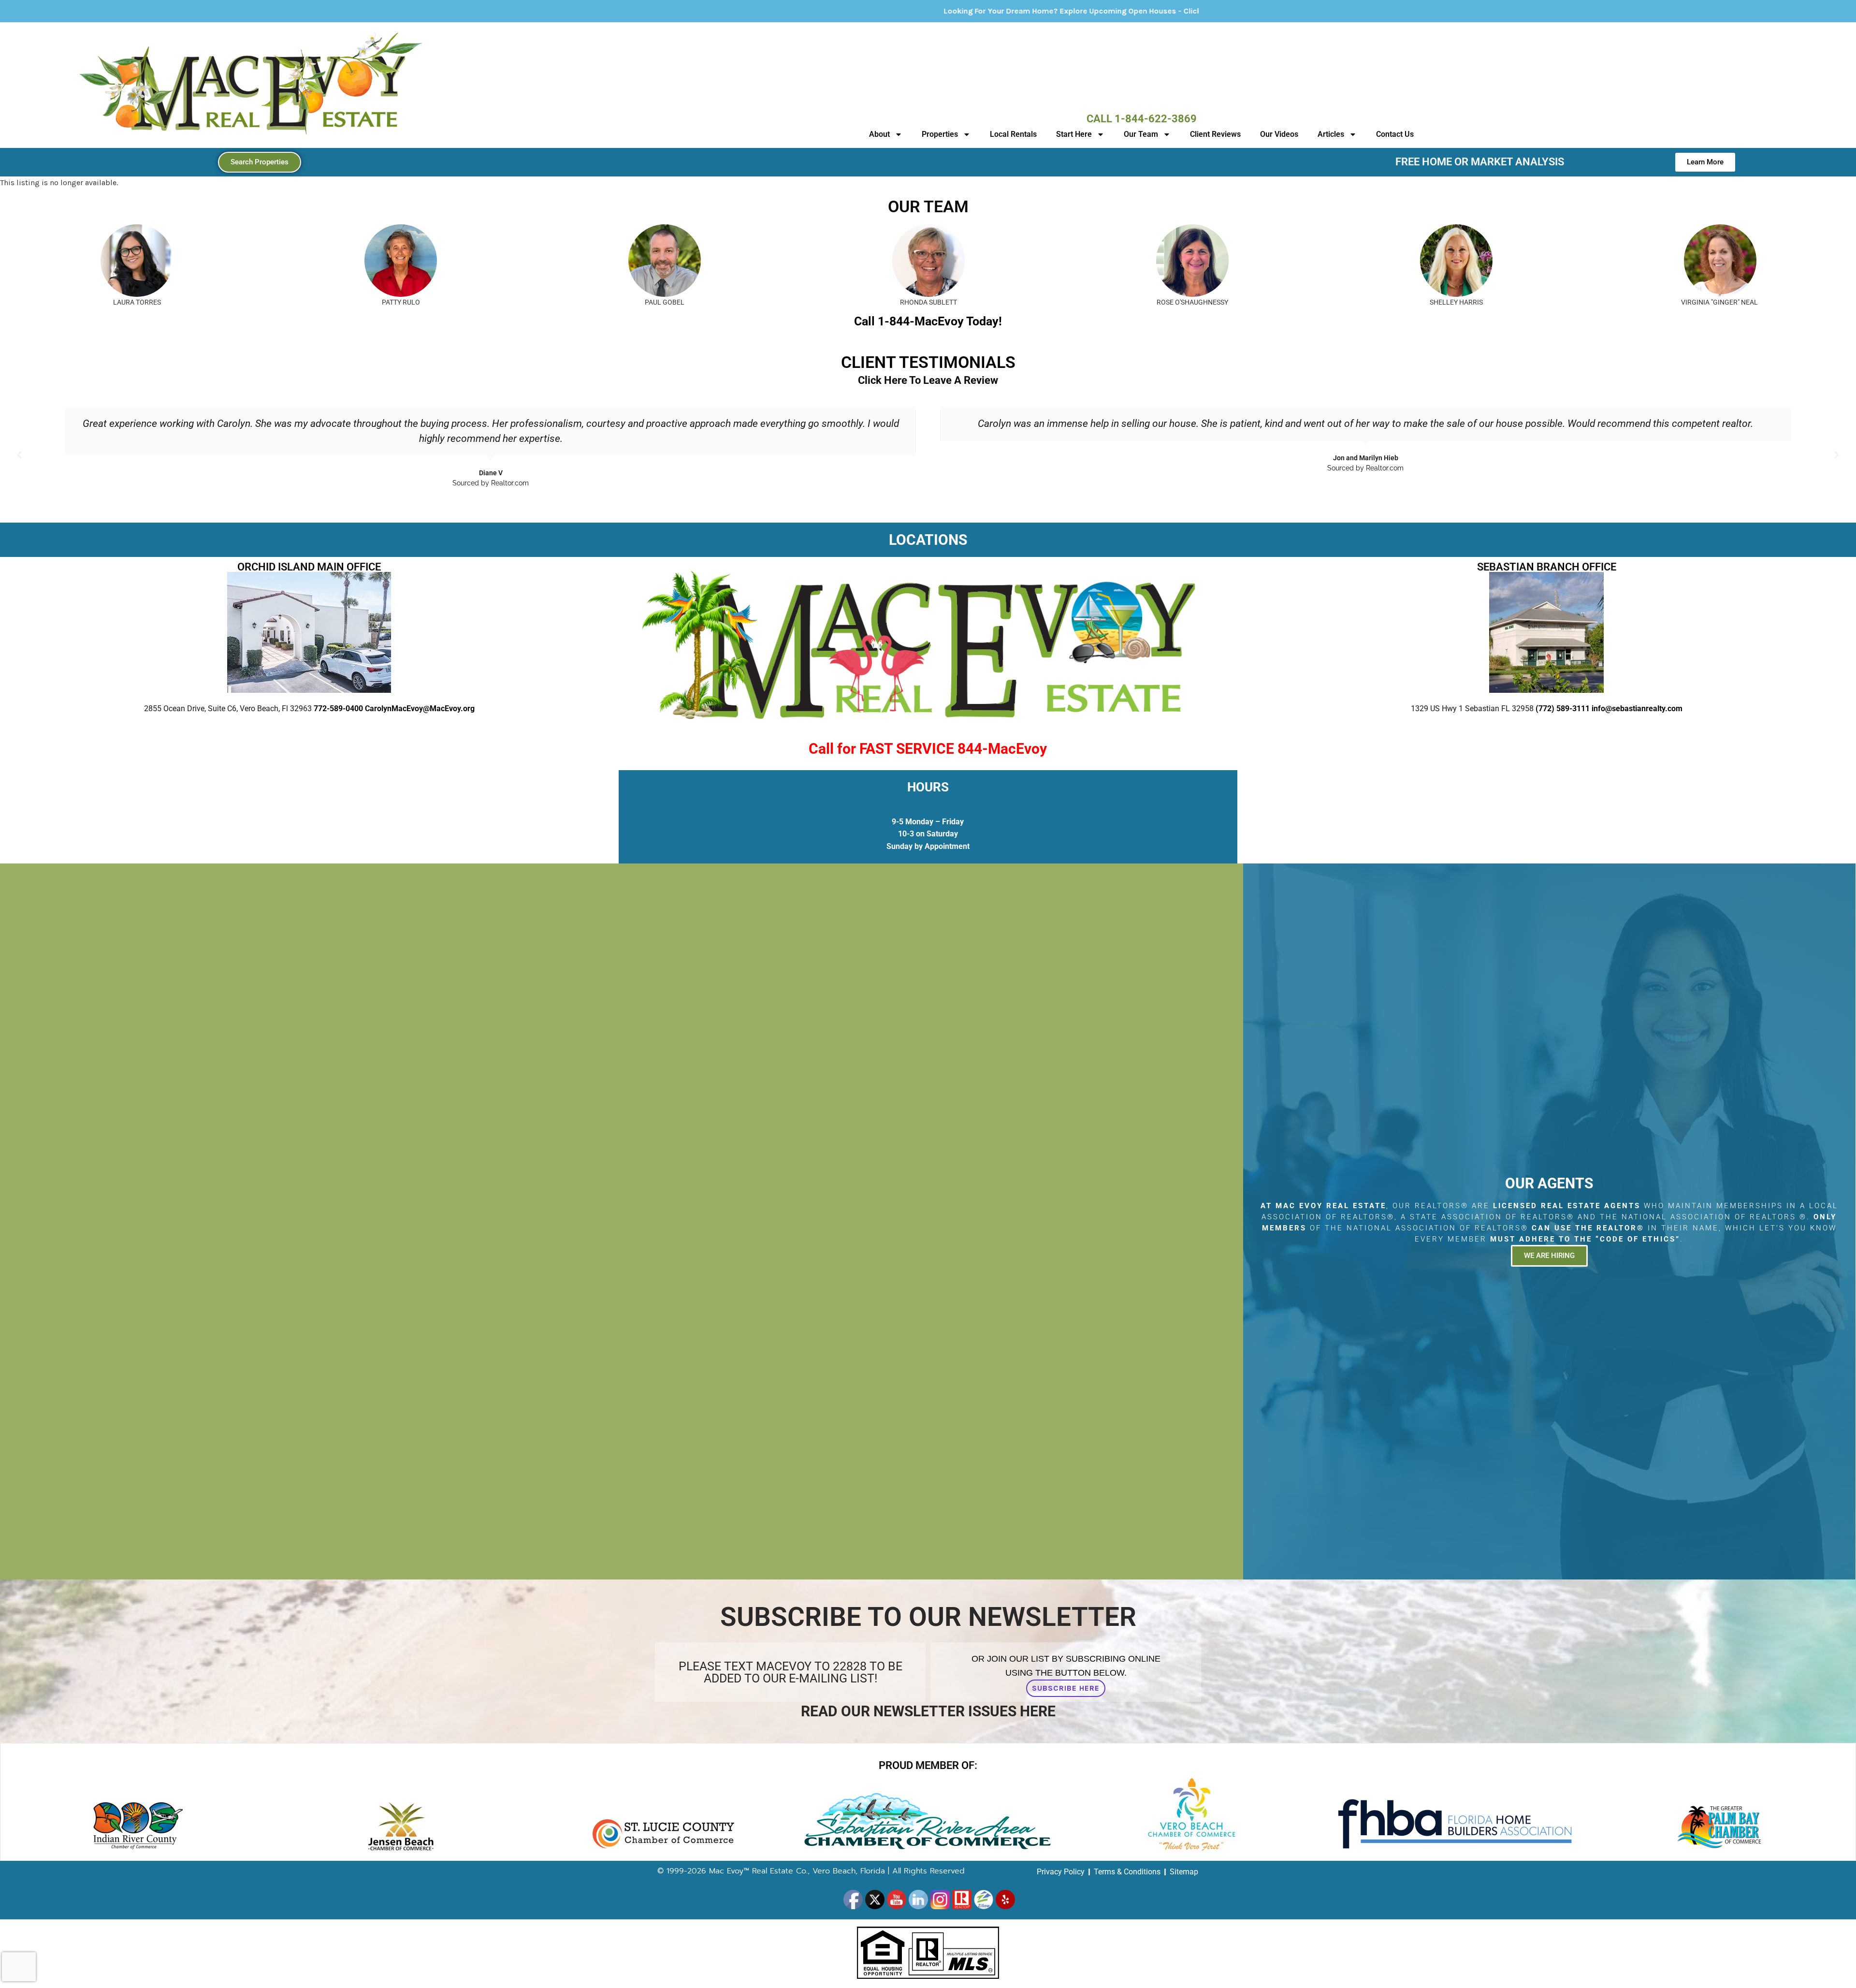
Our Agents (1549, 1183)
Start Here (1074, 134)
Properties (940, 134)
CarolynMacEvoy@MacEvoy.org (420, 709)
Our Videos (1279, 134)
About (879, 134)
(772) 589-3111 (1563, 709)
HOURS (928, 787)
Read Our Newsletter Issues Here (928, 1711)
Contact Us (1395, 134)
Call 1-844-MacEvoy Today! (928, 321)
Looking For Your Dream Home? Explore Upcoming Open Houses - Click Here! (789, 11)
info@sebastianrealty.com (1637, 709)
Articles (1331, 134)
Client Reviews (1215, 134)
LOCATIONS (928, 540)
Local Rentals (1013, 134)
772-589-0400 (338, 709)
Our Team (1141, 134)
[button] (19, 455)
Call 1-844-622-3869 (1142, 119)
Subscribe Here (1066, 1688)
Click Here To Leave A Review (928, 380)
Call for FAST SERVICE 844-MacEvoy (928, 749)
